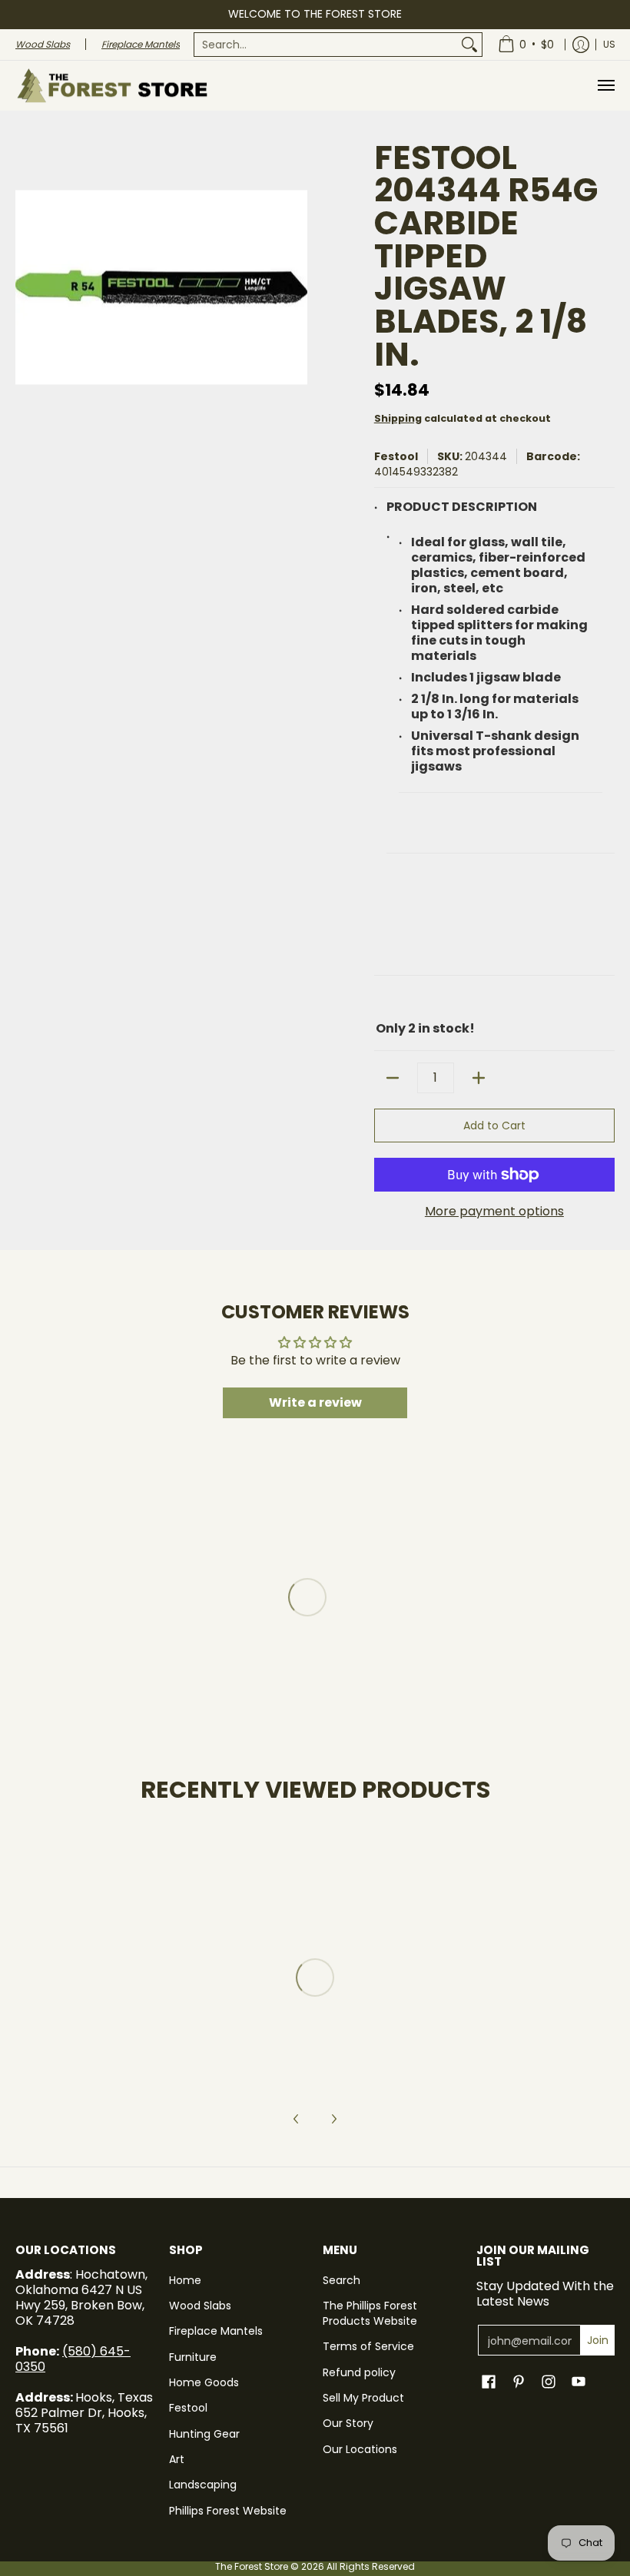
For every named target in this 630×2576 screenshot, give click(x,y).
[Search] (469, 45)
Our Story (348, 2423)
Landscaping (203, 2485)
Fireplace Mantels (216, 2331)
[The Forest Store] (111, 86)
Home (185, 2280)
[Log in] (581, 45)
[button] (489, 2382)
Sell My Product (363, 2398)
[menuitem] (338, 45)
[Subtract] (393, 1078)
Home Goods (204, 2382)
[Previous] (297, 2119)
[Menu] (605, 86)
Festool (396, 456)
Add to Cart (494, 1126)
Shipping (398, 418)
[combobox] (326, 45)
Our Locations (360, 2449)
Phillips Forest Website (228, 2511)
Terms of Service (368, 2346)
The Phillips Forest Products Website (370, 2313)
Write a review (315, 1402)
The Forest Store (252, 2566)
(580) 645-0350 (73, 2359)
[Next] (333, 2119)
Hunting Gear (204, 2434)
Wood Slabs (200, 2306)
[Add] (479, 1078)
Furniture (193, 2357)
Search (342, 2280)
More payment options (494, 1212)
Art (177, 2459)
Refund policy (359, 2372)
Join (598, 2340)
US (609, 44)
